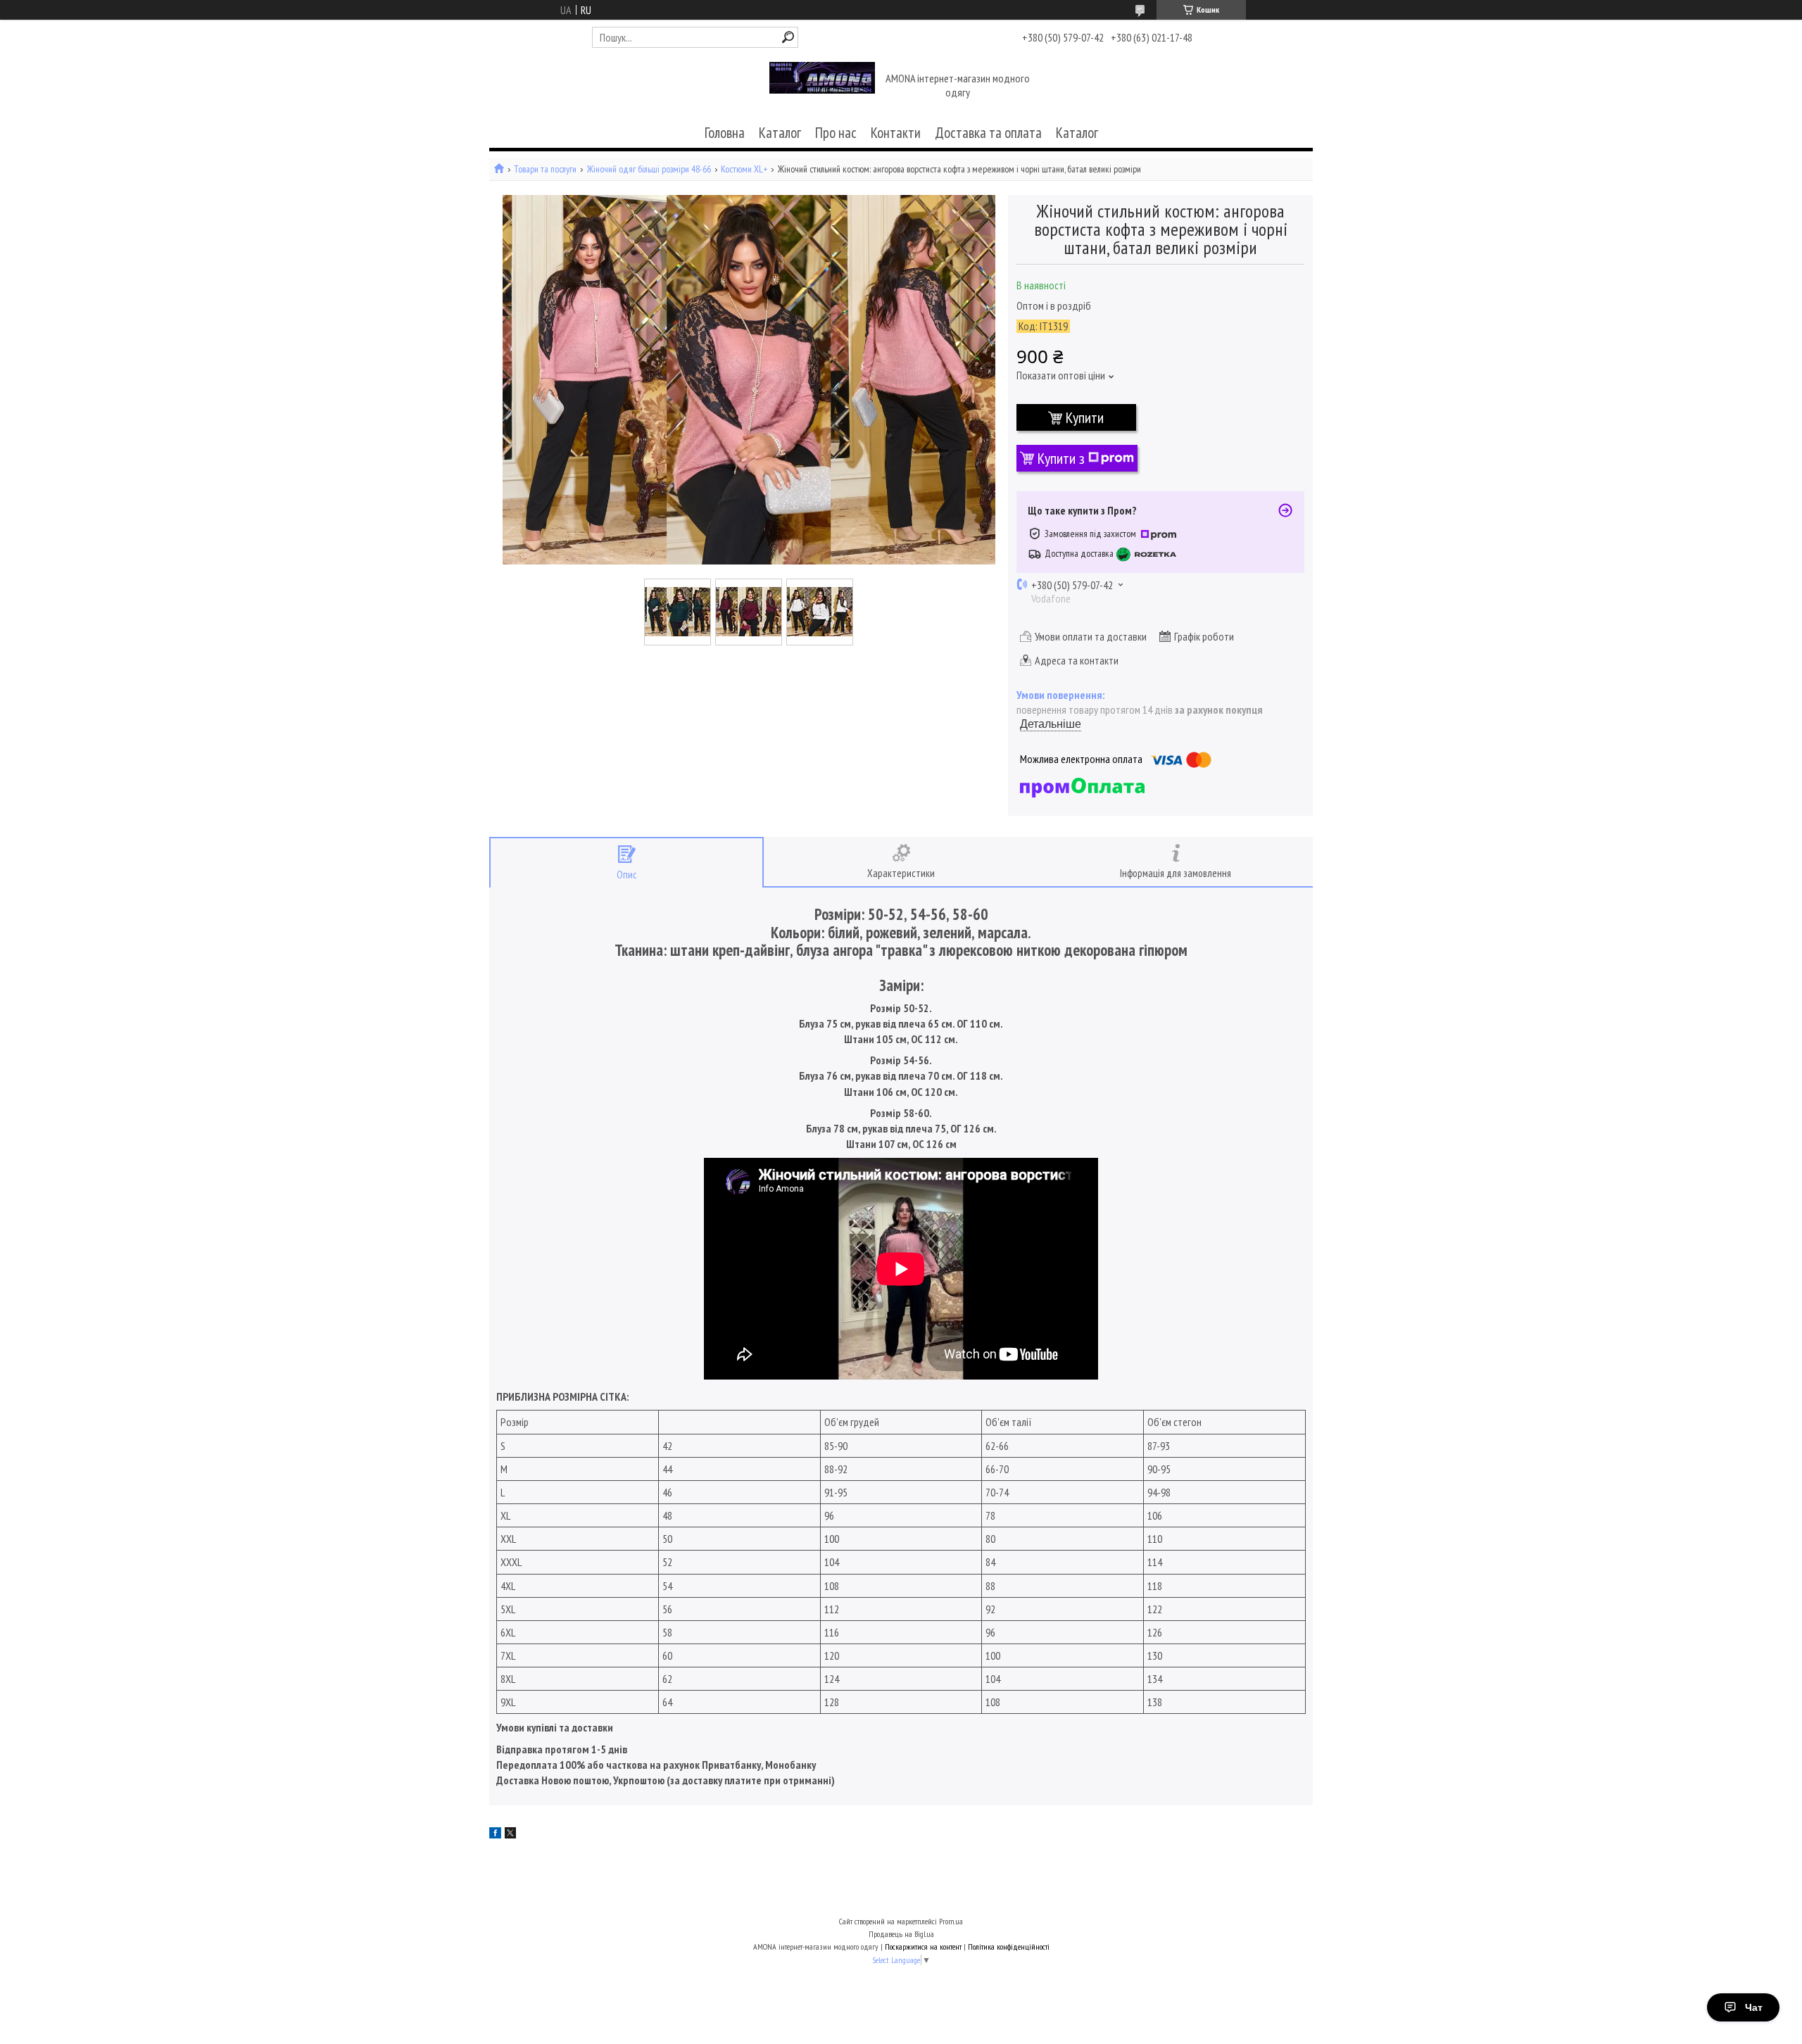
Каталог (780, 133)
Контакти (896, 133)
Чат (1754, 2007)
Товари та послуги (545, 169)
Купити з (1061, 458)
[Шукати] (788, 37)
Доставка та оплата (988, 133)
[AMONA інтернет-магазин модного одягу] (822, 87)
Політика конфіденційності (1009, 1947)
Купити (1085, 417)
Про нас (836, 133)
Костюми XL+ (744, 169)
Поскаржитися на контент (923, 1947)
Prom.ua (951, 1921)
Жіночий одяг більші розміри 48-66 (649, 169)
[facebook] (495, 1834)
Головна (725, 133)
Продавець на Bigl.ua (901, 1934)
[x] (510, 1834)
